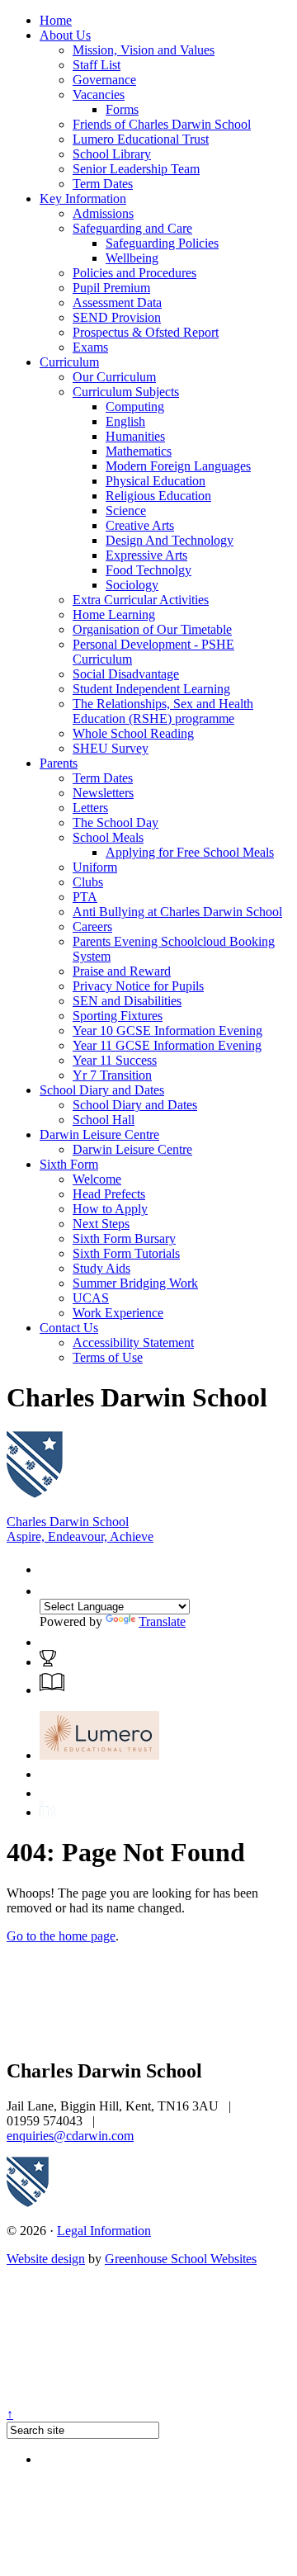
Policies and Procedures (134, 273)
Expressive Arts (146, 555)
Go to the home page (61, 1936)
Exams (90, 347)
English (125, 421)
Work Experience (118, 1313)
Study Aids (101, 1268)
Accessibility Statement (133, 1342)
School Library (112, 154)
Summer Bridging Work (135, 1283)
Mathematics (139, 451)
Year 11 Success (115, 1060)
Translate (162, 1621)
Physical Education (156, 481)
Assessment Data (117, 303)
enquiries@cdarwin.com (70, 2136)
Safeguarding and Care (132, 228)
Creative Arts (140, 525)
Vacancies (99, 95)
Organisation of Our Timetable (152, 629)
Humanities (135, 436)
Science (126, 510)
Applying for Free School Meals (190, 852)
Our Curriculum (114, 377)
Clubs (88, 882)
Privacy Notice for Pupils (138, 986)
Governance (104, 80)
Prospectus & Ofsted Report (146, 332)
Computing (135, 406)
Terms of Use (108, 1357)
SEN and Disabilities (127, 1001)
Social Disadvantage (126, 674)
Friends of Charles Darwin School (162, 124)
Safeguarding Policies (162, 243)
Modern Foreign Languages (178, 466)
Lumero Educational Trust (141, 139)
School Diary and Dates (102, 1090)
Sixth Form (69, 1164)
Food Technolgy (148, 570)
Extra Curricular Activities (141, 600)
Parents (59, 763)
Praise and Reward (122, 971)
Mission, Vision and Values (144, 50)
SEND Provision (117, 317)
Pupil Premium (111, 288)
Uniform (95, 867)
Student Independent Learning (151, 689)
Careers (92, 926)
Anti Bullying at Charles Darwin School (177, 912)
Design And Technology (170, 540)
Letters (90, 808)
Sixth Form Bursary (124, 1238)
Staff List (97, 65)
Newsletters (103, 793)
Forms (122, 109)
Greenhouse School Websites (181, 2259)
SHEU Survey (111, 748)
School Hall (104, 1120)
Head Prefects (109, 1194)
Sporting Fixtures (118, 1016)
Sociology (132, 585)
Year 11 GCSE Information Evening (167, 1045)
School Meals (108, 837)
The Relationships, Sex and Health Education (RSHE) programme (163, 711)
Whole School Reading (133, 733)
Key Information (83, 199)
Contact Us (69, 1328)
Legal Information (104, 2231)
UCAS (91, 1298)
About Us (65, 35)
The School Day (115, 822)
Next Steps (101, 1224)
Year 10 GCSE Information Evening (167, 1030)
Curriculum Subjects (126, 392)
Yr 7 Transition (112, 1075)
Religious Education (158, 496)
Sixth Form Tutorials (126, 1253)
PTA (85, 897)
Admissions (103, 213)
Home (56, 20)
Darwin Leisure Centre (99, 1134)
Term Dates (103, 184)
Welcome (97, 1179)
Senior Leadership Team (136, 169)
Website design (46, 2259)
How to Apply (110, 1209)
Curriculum (69, 362)
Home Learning (114, 614)
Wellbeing (132, 258)
